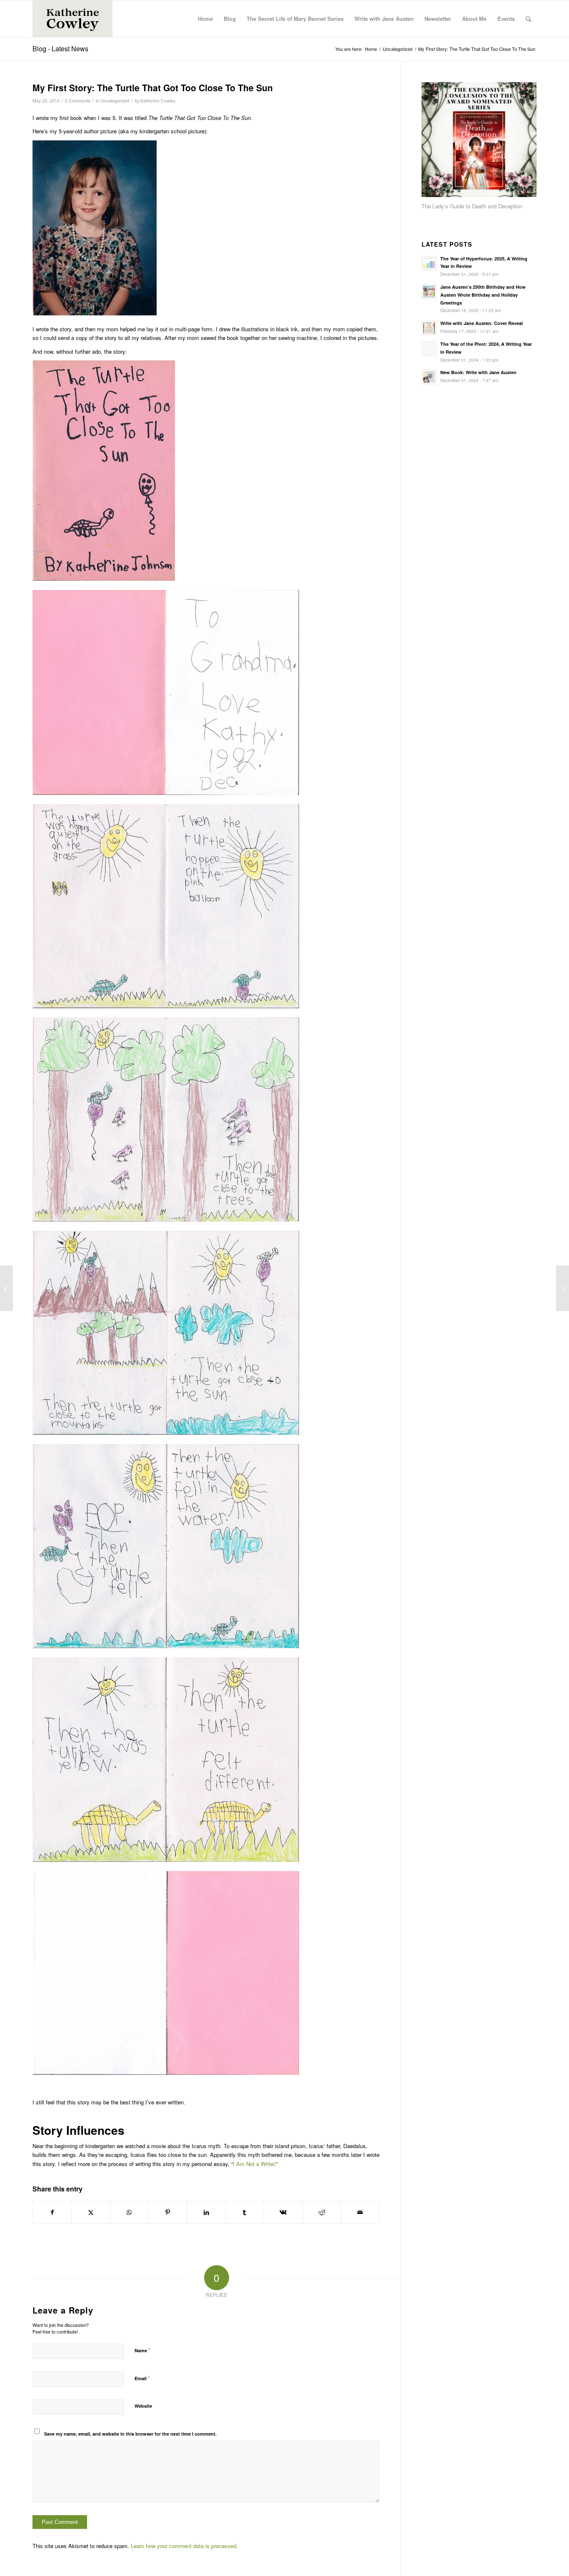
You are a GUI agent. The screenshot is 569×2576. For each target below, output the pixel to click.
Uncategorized (115, 101)
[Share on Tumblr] (245, 2212)
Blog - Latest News (60, 49)
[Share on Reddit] (322, 2212)
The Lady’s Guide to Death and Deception (472, 206)
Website (143, 2406)
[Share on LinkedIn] (206, 2212)
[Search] (528, 19)
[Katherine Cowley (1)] (72, 19)
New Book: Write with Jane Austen (478, 372)
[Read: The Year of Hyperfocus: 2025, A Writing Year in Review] (429, 263)
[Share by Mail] (360, 2212)
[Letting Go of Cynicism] (6, 1288)
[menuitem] (205, 19)
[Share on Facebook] (52, 2212)
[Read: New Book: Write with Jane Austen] (429, 377)
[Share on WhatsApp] (129, 2212)
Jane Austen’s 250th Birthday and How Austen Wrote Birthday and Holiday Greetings (483, 295)
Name (142, 2350)
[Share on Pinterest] (168, 2212)
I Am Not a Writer (254, 2164)
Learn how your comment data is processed (183, 2546)
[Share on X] (91, 2212)
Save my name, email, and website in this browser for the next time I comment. (130, 2434)
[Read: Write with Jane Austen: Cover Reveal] (429, 328)
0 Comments (78, 101)
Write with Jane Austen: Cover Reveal (482, 323)
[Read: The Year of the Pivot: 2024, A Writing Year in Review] (429, 349)
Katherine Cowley (158, 101)
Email (142, 2378)
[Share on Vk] (283, 2212)
